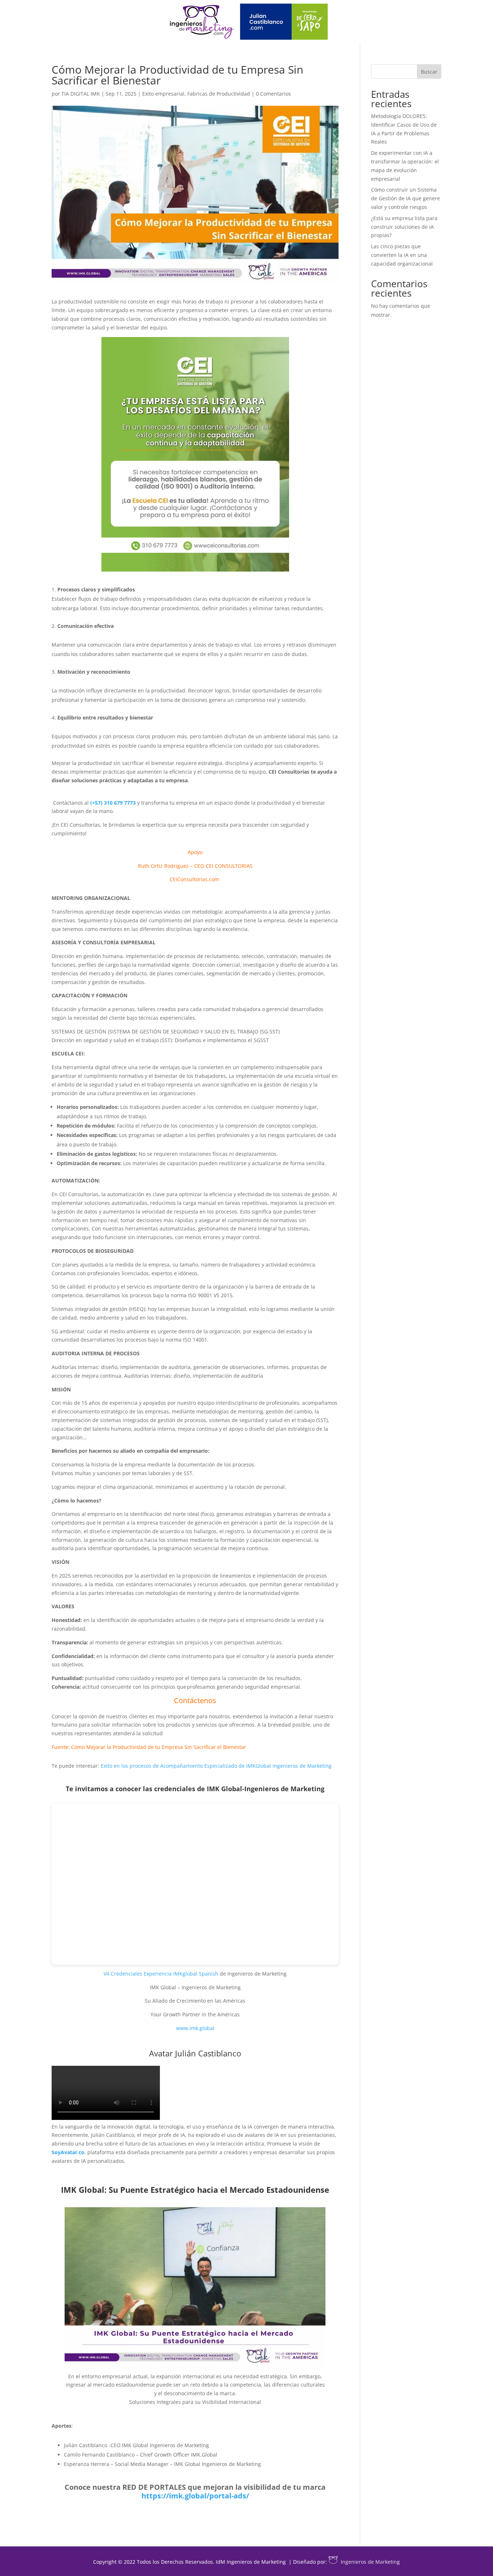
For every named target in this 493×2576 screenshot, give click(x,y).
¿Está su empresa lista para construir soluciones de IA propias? (404, 227)
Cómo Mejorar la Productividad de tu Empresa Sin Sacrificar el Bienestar (159, 1747)
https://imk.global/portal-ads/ (195, 2496)
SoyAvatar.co (68, 2152)
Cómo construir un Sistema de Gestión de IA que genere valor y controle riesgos (405, 198)
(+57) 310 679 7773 (113, 803)
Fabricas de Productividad (219, 94)
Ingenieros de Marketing (370, 2562)
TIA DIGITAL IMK (81, 94)
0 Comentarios (273, 94)
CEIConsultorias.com (195, 879)
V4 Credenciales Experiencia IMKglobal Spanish (161, 1974)
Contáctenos (195, 1700)
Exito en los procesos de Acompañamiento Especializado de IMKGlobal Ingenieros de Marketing (216, 1766)
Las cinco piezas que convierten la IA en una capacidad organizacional (402, 255)
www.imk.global (195, 2028)
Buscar (429, 72)
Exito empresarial (163, 94)
